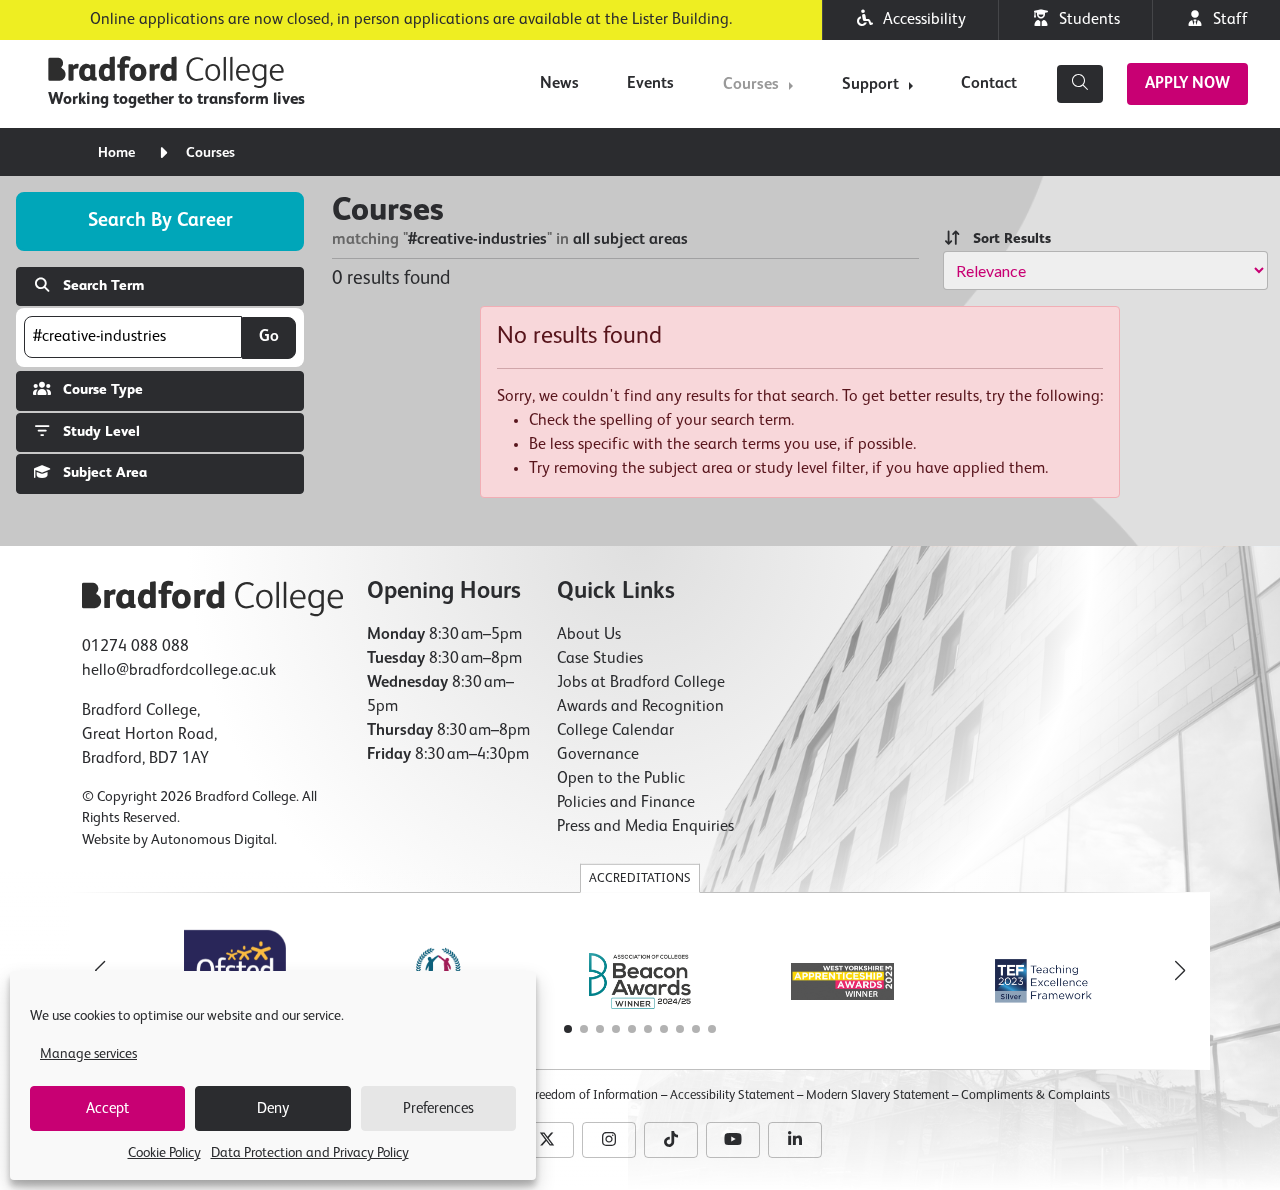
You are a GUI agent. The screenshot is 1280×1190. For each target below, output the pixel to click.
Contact (989, 84)
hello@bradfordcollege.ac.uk (179, 671)
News (559, 84)
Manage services (88, 1054)
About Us (589, 635)
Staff (1226, 20)
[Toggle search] (1080, 84)
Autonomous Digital (212, 840)
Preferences (438, 1108)
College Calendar (615, 731)
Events (650, 84)
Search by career (160, 220)
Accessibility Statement (732, 1095)
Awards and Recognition (640, 707)
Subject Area (99, 473)
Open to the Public (621, 779)
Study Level (95, 432)
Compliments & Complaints (1035, 1095)
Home (116, 153)
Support (870, 85)
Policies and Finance (626, 803)
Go (269, 337)
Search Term (97, 286)
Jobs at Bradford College (641, 683)
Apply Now (1187, 84)
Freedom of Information (593, 1095)
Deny (273, 1108)
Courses (751, 85)
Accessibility (920, 20)
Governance (598, 755)
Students (1085, 20)
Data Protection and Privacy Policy (310, 1153)
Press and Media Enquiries (645, 827)
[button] (1180, 971)
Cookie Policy (164, 1153)
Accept (107, 1108)
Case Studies (600, 659)
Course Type (97, 390)
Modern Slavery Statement (877, 1095)
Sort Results (1006, 239)
